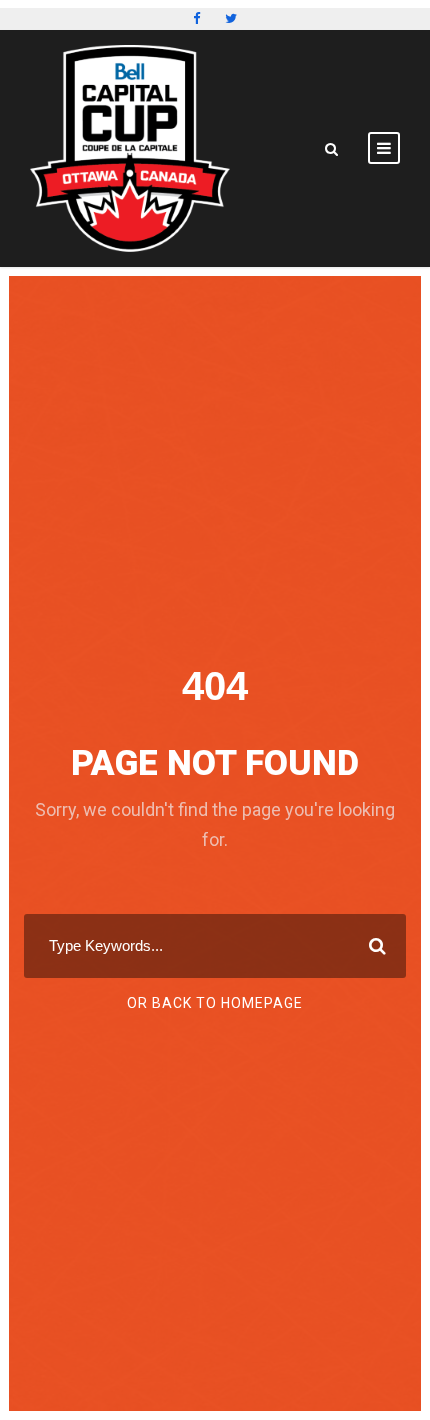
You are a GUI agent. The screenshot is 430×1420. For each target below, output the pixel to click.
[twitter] (231, 18)
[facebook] (196, 18)
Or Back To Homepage (215, 1003)
